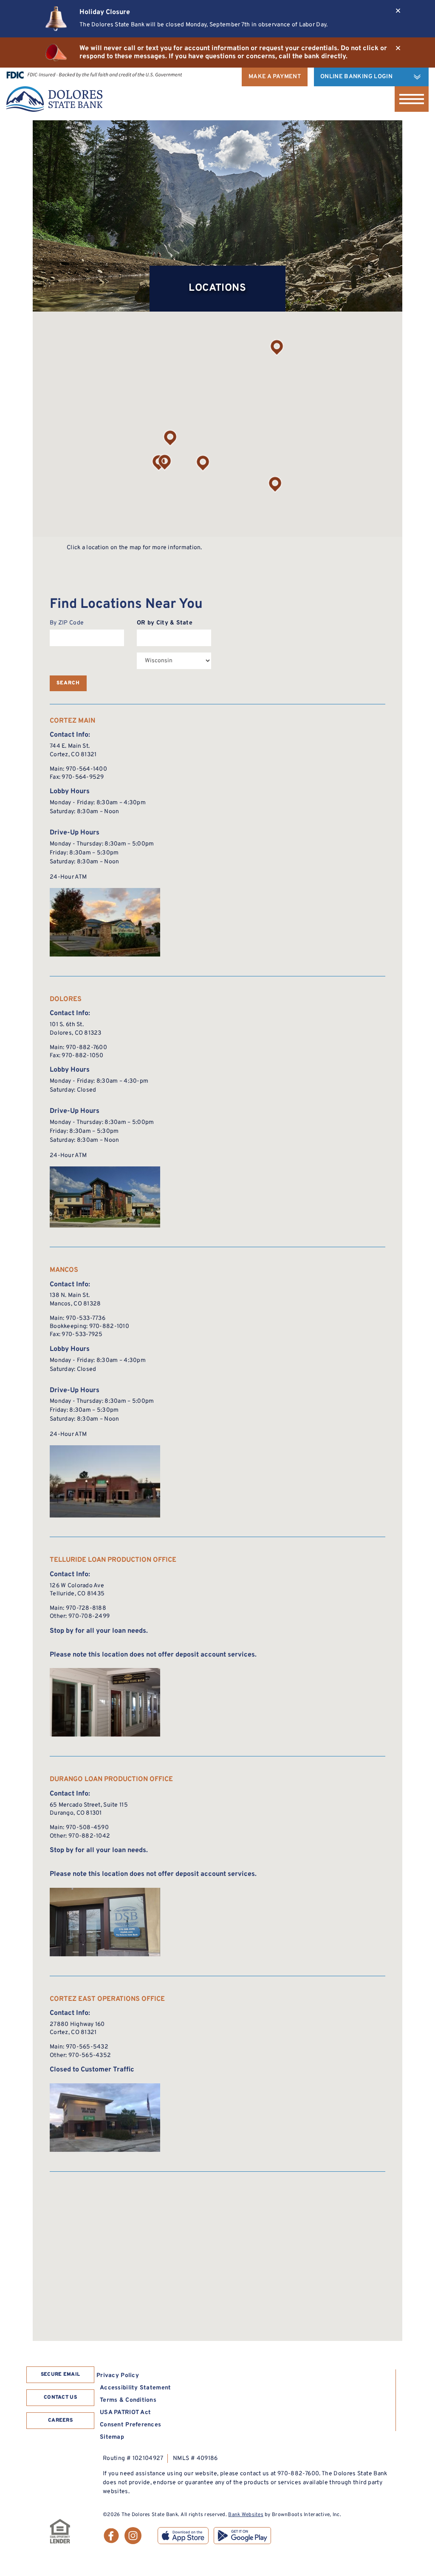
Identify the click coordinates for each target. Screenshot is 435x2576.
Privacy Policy (118, 2376)
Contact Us (60, 2397)
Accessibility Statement (135, 2388)
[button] (170, 438)
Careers (60, 2420)
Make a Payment (275, 77)
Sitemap (112, 2437)
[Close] (398, 11)
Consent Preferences (130, 2425)
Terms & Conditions (128, 2400)
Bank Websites (246, 2515)
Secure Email (61, 2375)
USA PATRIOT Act (125, 2413)
